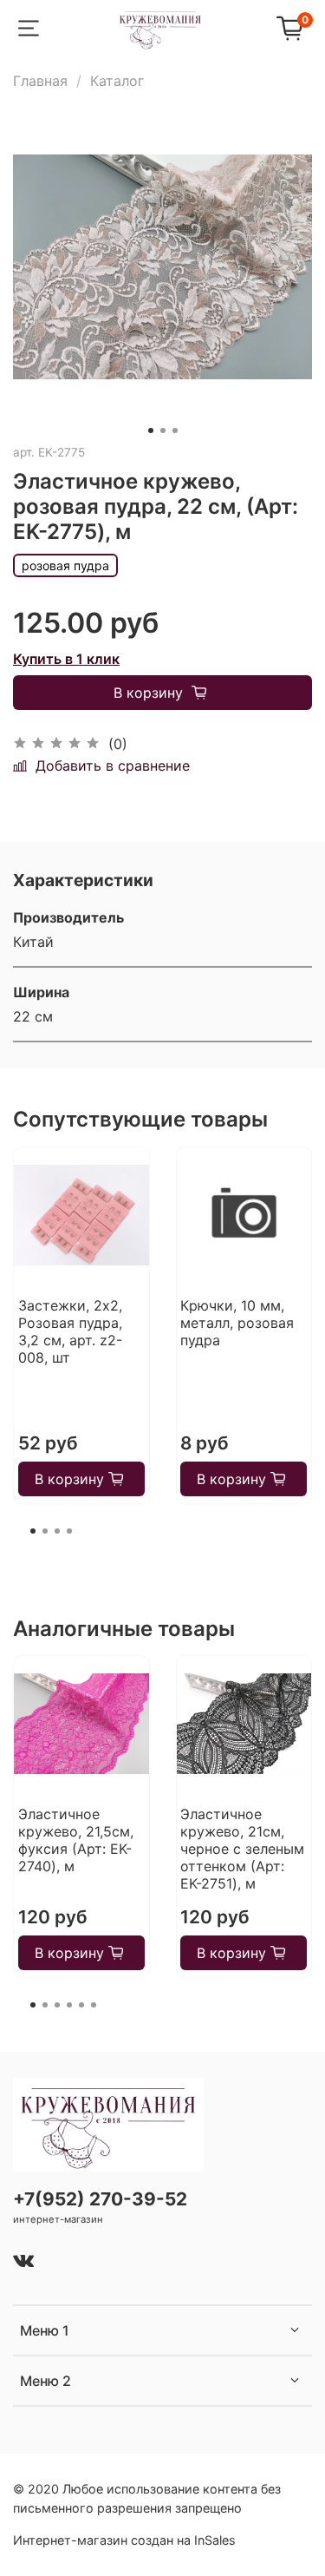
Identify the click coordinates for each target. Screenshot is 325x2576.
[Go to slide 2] (163, 430)
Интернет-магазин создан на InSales (124, 2540)
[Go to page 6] (94, 2005)
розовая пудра (65, 565)
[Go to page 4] (69, 1531)
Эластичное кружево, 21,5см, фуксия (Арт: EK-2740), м (76, 1840)
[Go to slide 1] (151, 430)
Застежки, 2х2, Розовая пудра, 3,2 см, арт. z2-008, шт (70, 1331)
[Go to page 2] (45, 1531)
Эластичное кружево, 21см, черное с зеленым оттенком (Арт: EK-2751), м (242, 1849)
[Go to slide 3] (175, 430)
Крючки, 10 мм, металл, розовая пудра (237, 1323)
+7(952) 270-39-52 (100, 2199)
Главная (40, 81)
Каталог (117, 81)
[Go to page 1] (33, 1531)
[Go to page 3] (57, 1531)
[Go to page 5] (81, 2005)
